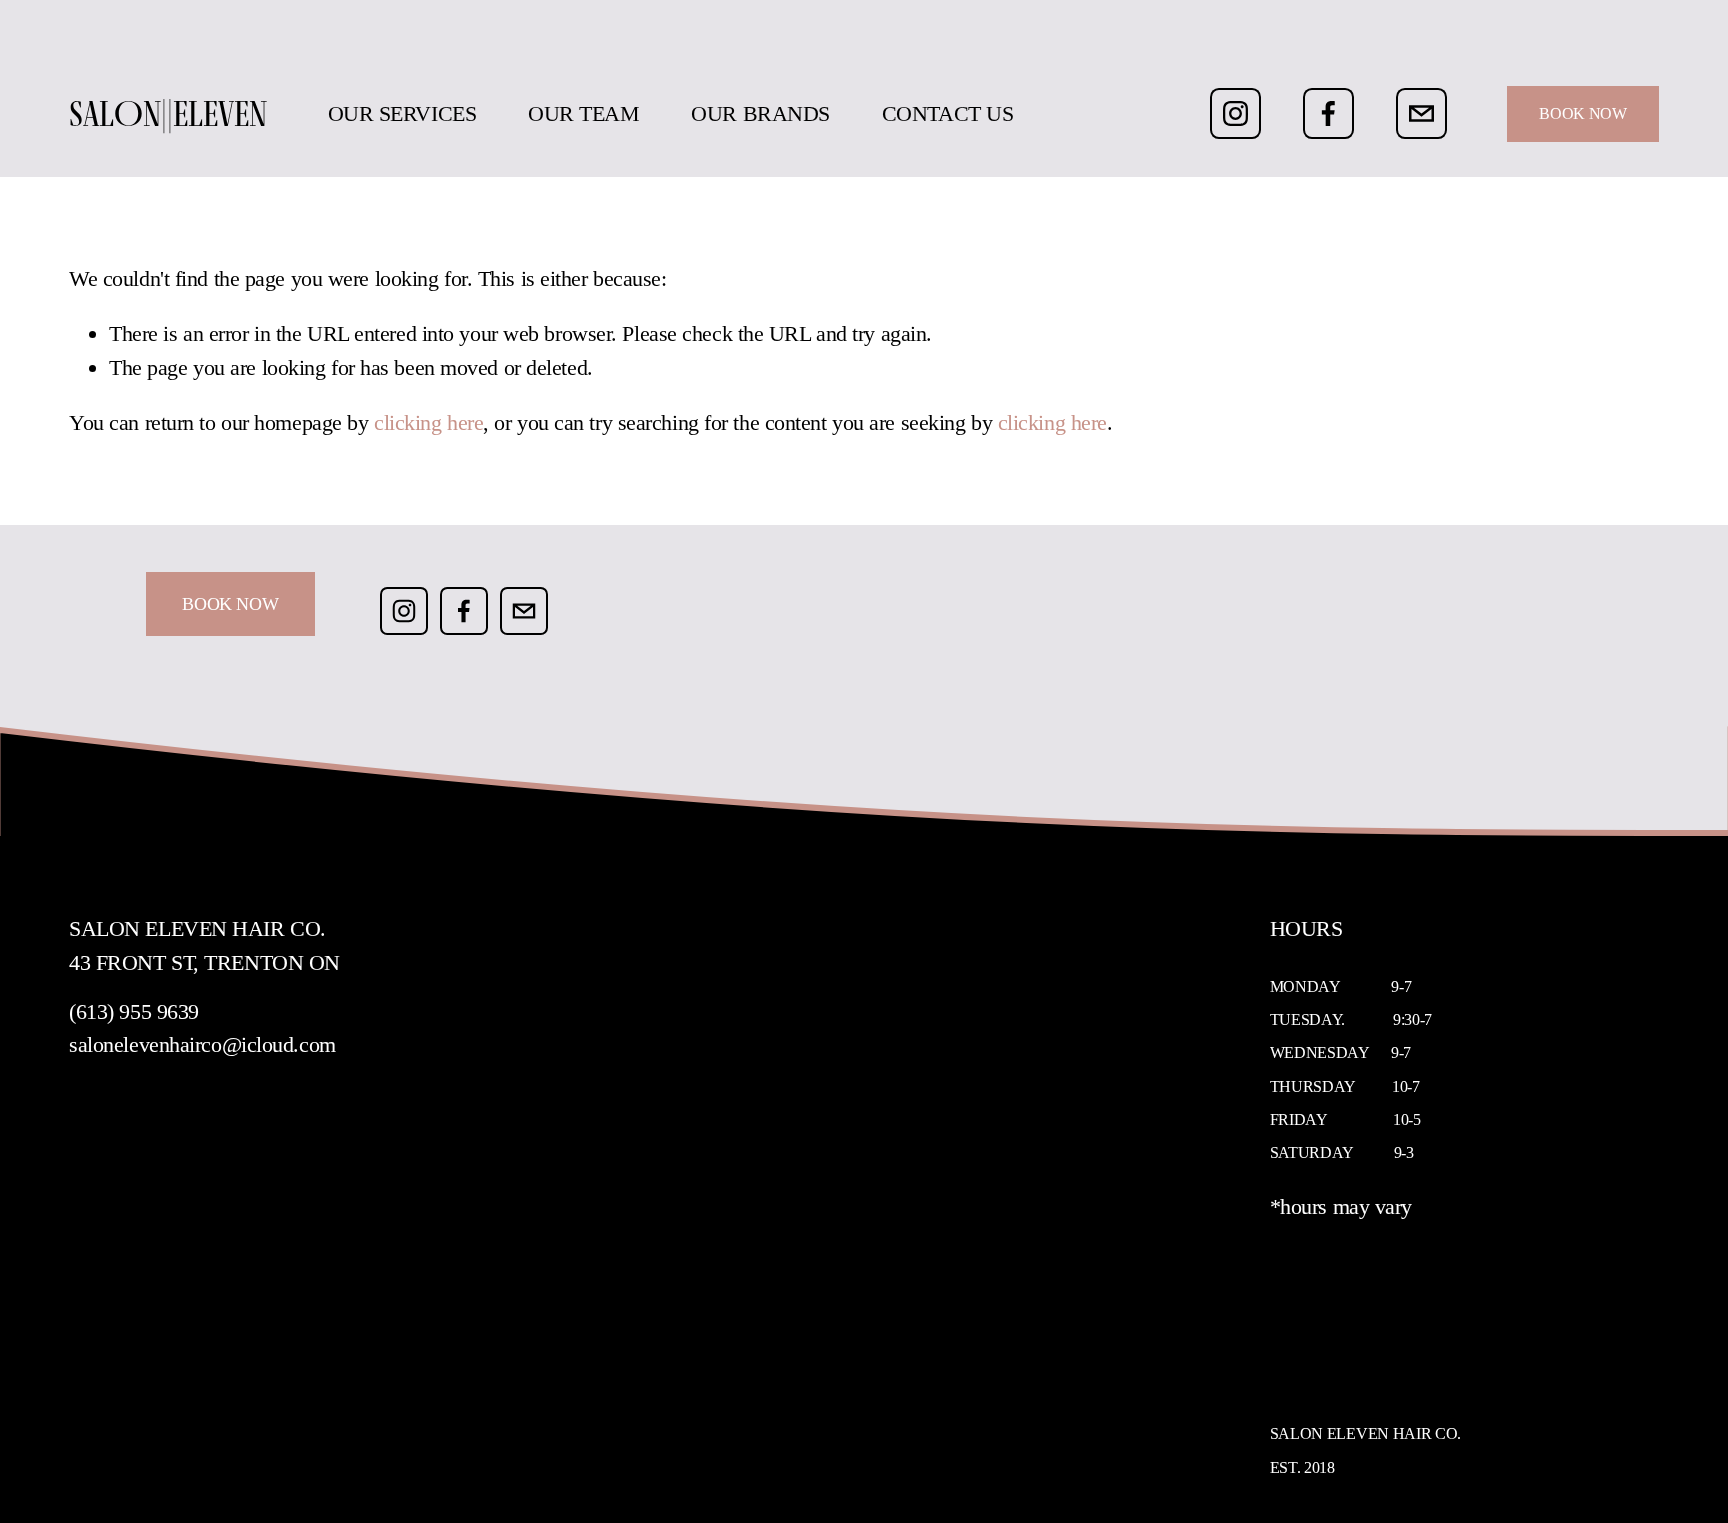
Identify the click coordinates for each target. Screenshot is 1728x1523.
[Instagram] (1235, 113)
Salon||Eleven (168, 113)
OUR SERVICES (402, 113)
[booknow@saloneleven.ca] (1421, 113)
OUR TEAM (583, 113)
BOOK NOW (1582, 113)
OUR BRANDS (760, 113)
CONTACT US (948, 113)
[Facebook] (1328, 113)
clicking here (428, 422)
